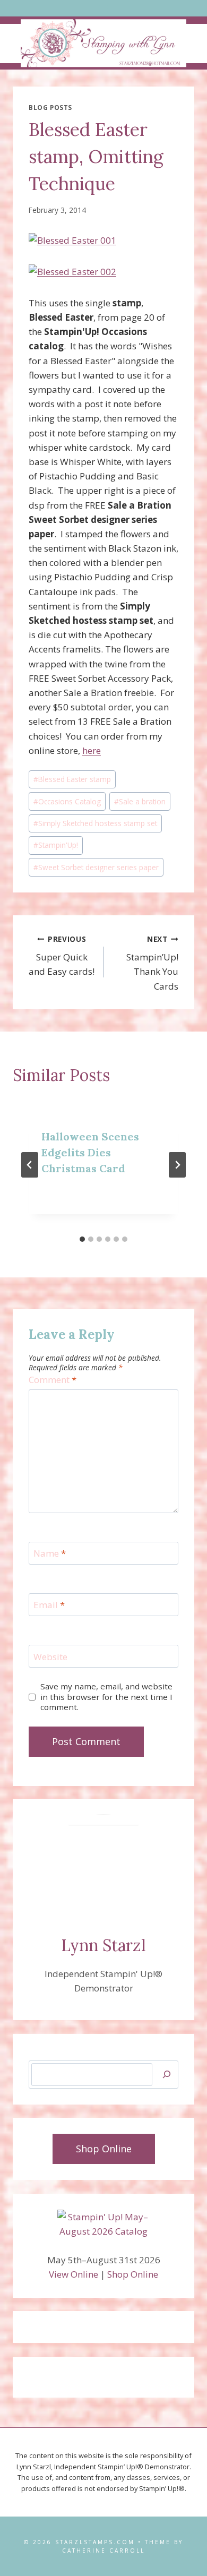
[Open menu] (104, 8)
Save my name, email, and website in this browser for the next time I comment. (106, 1697)
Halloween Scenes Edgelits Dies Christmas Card (90, 1152)
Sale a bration (140, 801)
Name (50, 1553)
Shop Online (133, 2274)
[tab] (82, 1239)
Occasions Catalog (67, 801)
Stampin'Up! (56, 845)
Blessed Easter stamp (72, 779)
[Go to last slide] (30, 1165)
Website (50, 1656)
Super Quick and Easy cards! (62, 956)
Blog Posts (50, 107)
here (92, 750)
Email (49, 1605)
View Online (74, 2274)
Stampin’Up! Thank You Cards (152, 963)
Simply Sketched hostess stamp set (95, 823)
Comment (53, 1380)
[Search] (167, 2075)
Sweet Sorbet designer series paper (96, 867)
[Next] (177, 1165)
